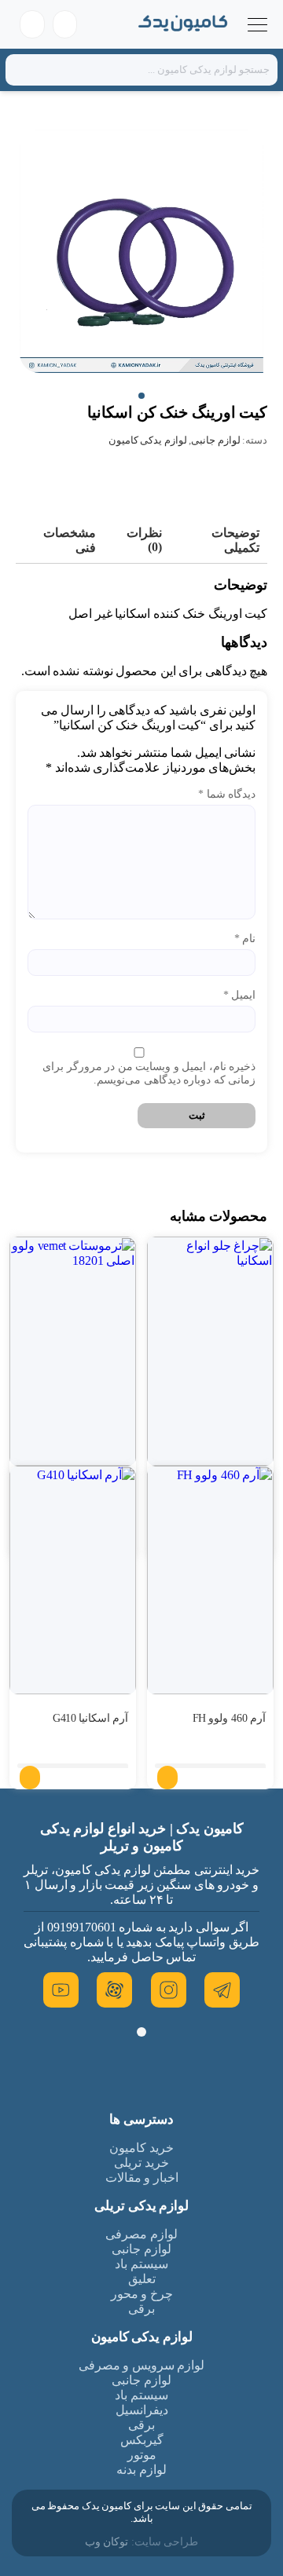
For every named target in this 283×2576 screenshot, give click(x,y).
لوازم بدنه (141, 2470)
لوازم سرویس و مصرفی (142, 2365)
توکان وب (107, 2542)
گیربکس (142, 2440)
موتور (142, 2455)
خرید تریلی (141, 2163)
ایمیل (239, 995)
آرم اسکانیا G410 (90, 1718)
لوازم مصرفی (141, 2234)
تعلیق (142, 2279)
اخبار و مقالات (142, 2178)
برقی (141, 2309)
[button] (141, 396)
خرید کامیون (141, 2148)
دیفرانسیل (142, 2410)
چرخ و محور (142, 2294)
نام (245, 939)
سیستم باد (141, 2264)
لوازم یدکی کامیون (148, 440)
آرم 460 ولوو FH (230, 1718)
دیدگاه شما (227, 794)
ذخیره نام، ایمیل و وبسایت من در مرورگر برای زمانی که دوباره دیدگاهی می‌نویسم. (149, 1073)
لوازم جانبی (216, 440)
